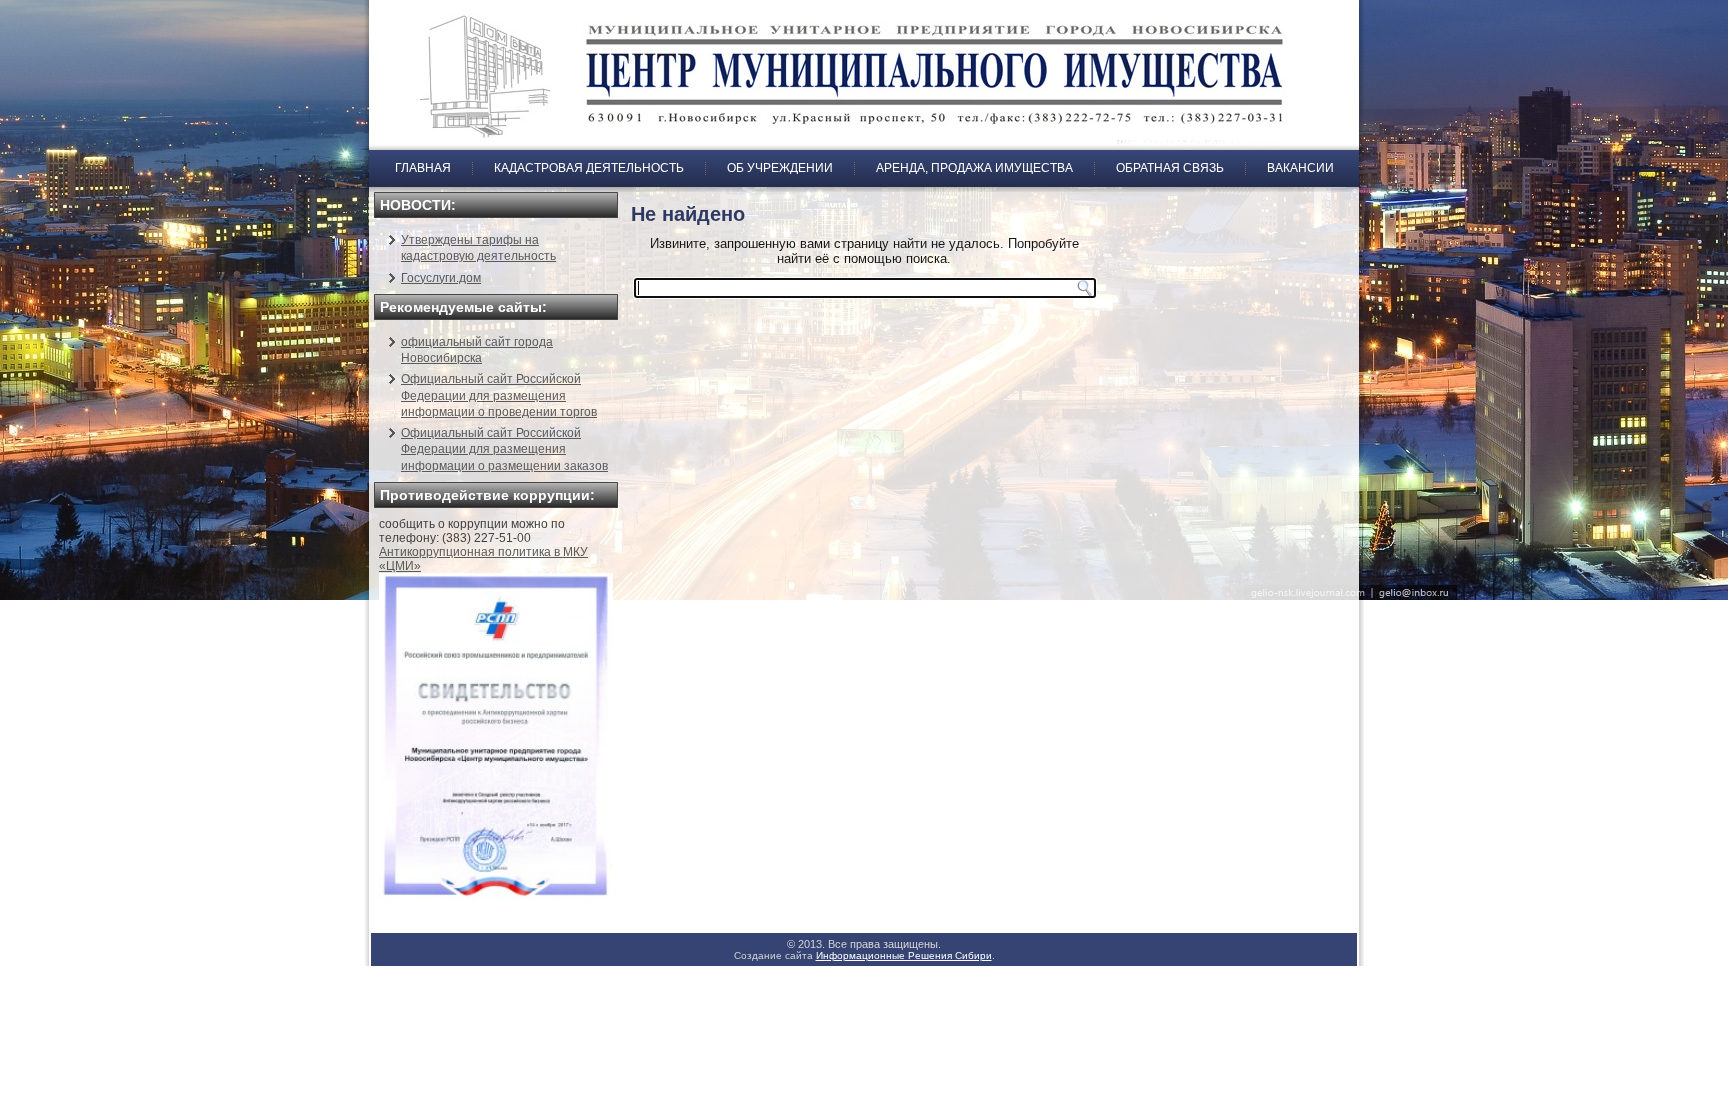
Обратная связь (1170, 168)
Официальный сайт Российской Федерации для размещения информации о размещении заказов (504, 449)
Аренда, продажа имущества (974, 168)
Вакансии (1300, 168)
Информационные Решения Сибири (904, 955)
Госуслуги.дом (441, 278)
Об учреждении (780, 168)
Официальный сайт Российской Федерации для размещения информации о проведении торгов (499, 395)
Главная (423, 168)
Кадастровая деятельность (589, 168)
